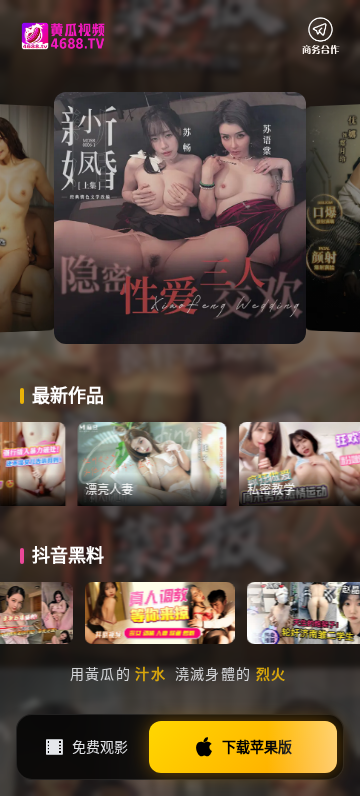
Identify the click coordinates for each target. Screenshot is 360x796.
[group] (190, 464)
